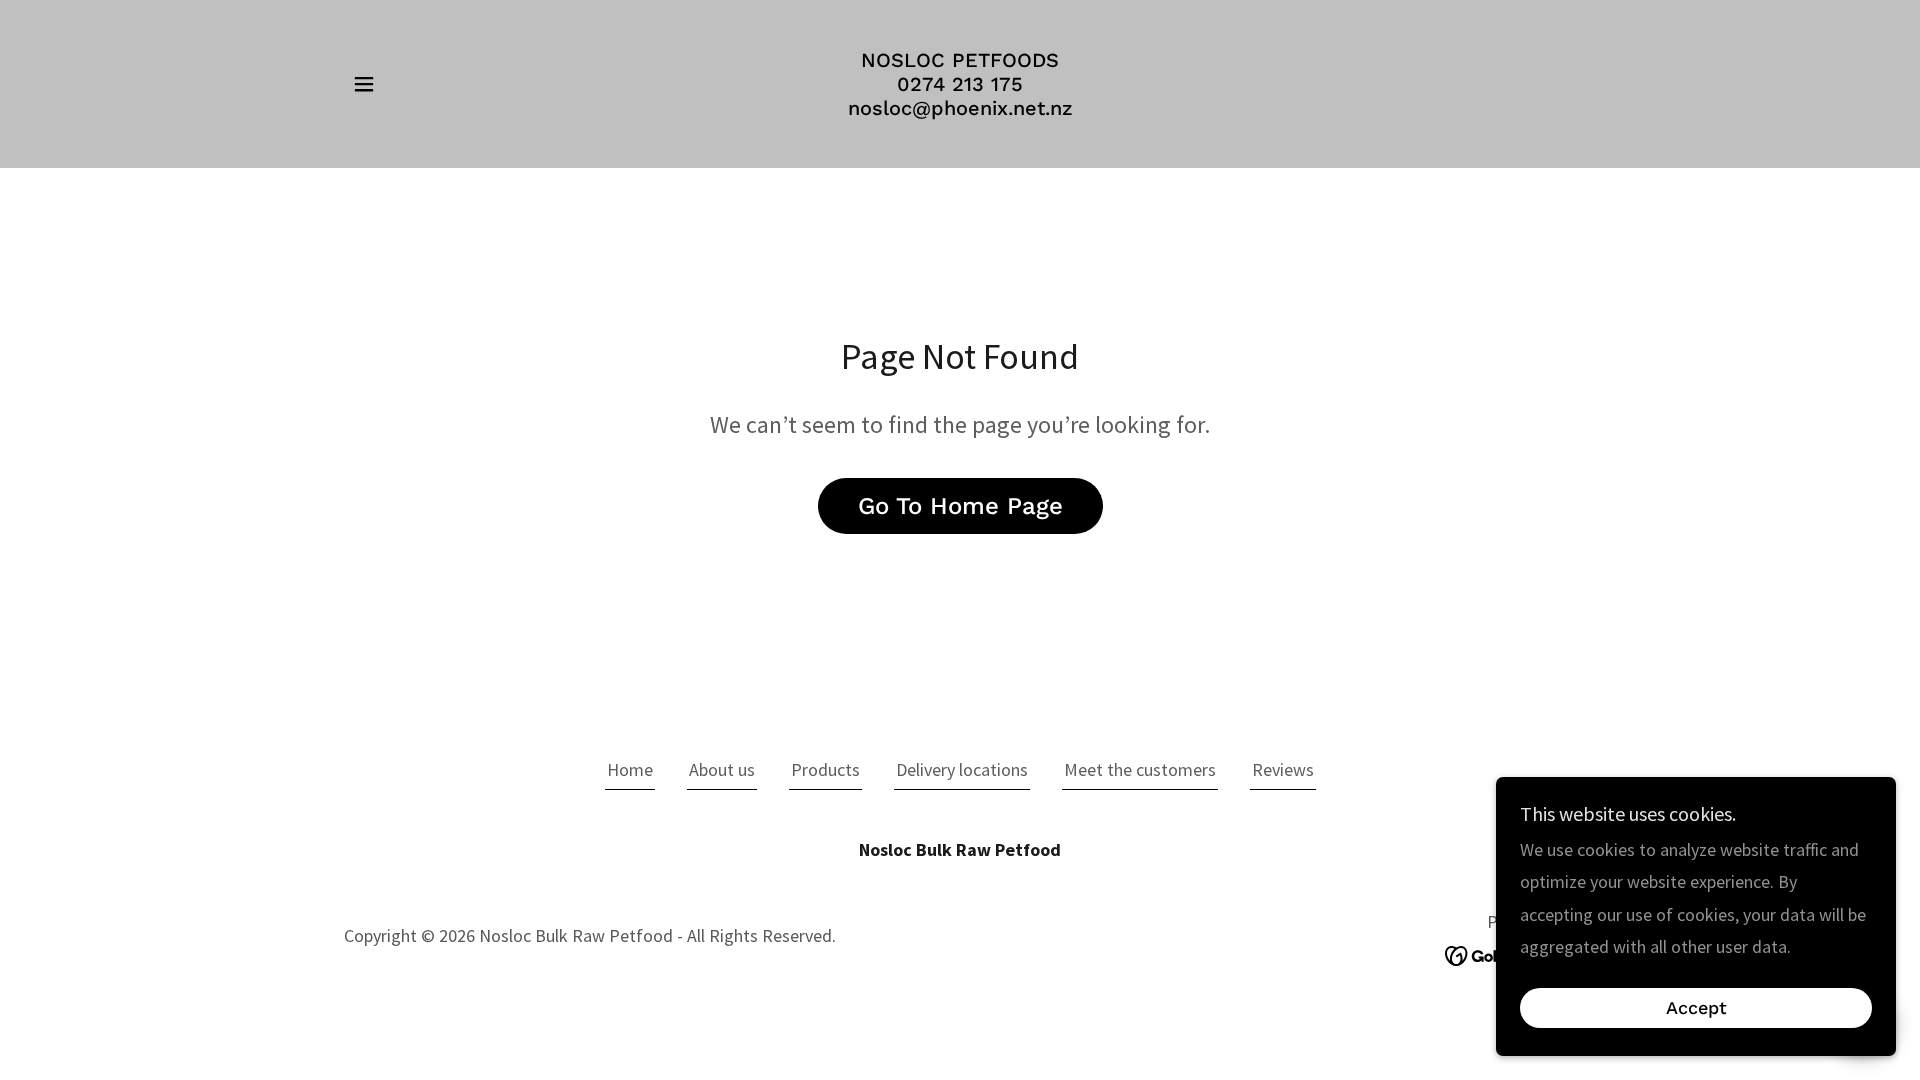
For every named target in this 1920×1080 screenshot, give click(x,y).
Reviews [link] (1283, 769)
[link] (960, 108)
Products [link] (825, 769)
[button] (364, 84)
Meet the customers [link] (1140, 769)
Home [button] (630, 769)
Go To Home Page (960, 506)
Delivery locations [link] (962, 769)
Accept (1696, 1008)
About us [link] (722, 769)
